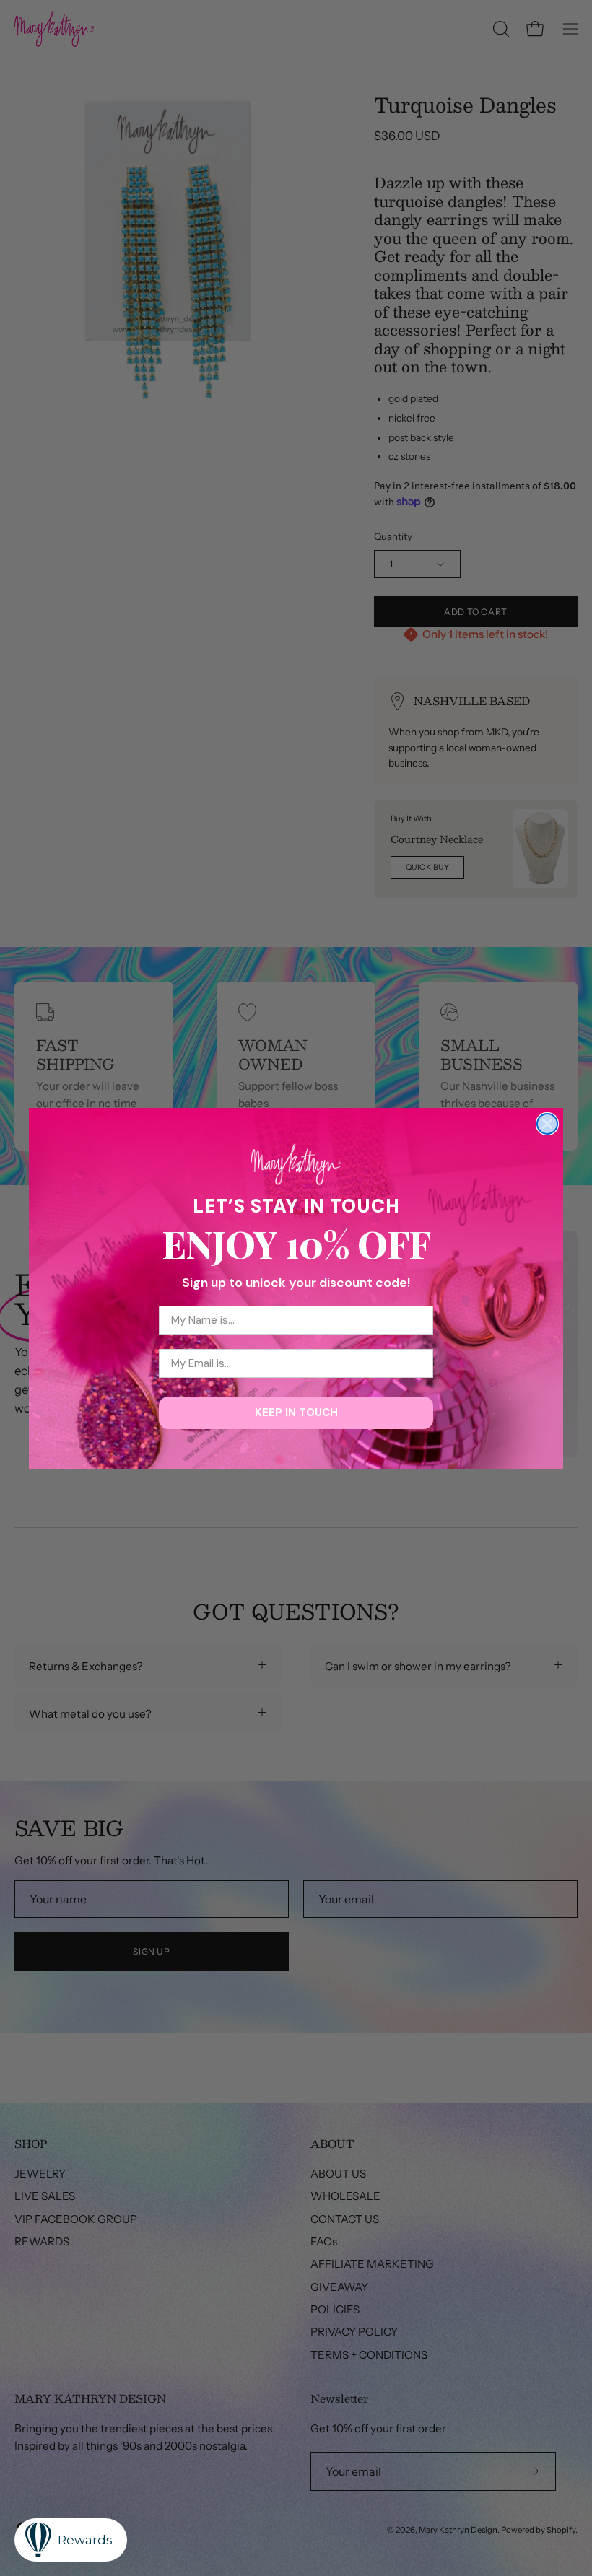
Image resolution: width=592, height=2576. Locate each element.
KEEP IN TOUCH (296, 1413)
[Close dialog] (547, 1124)
